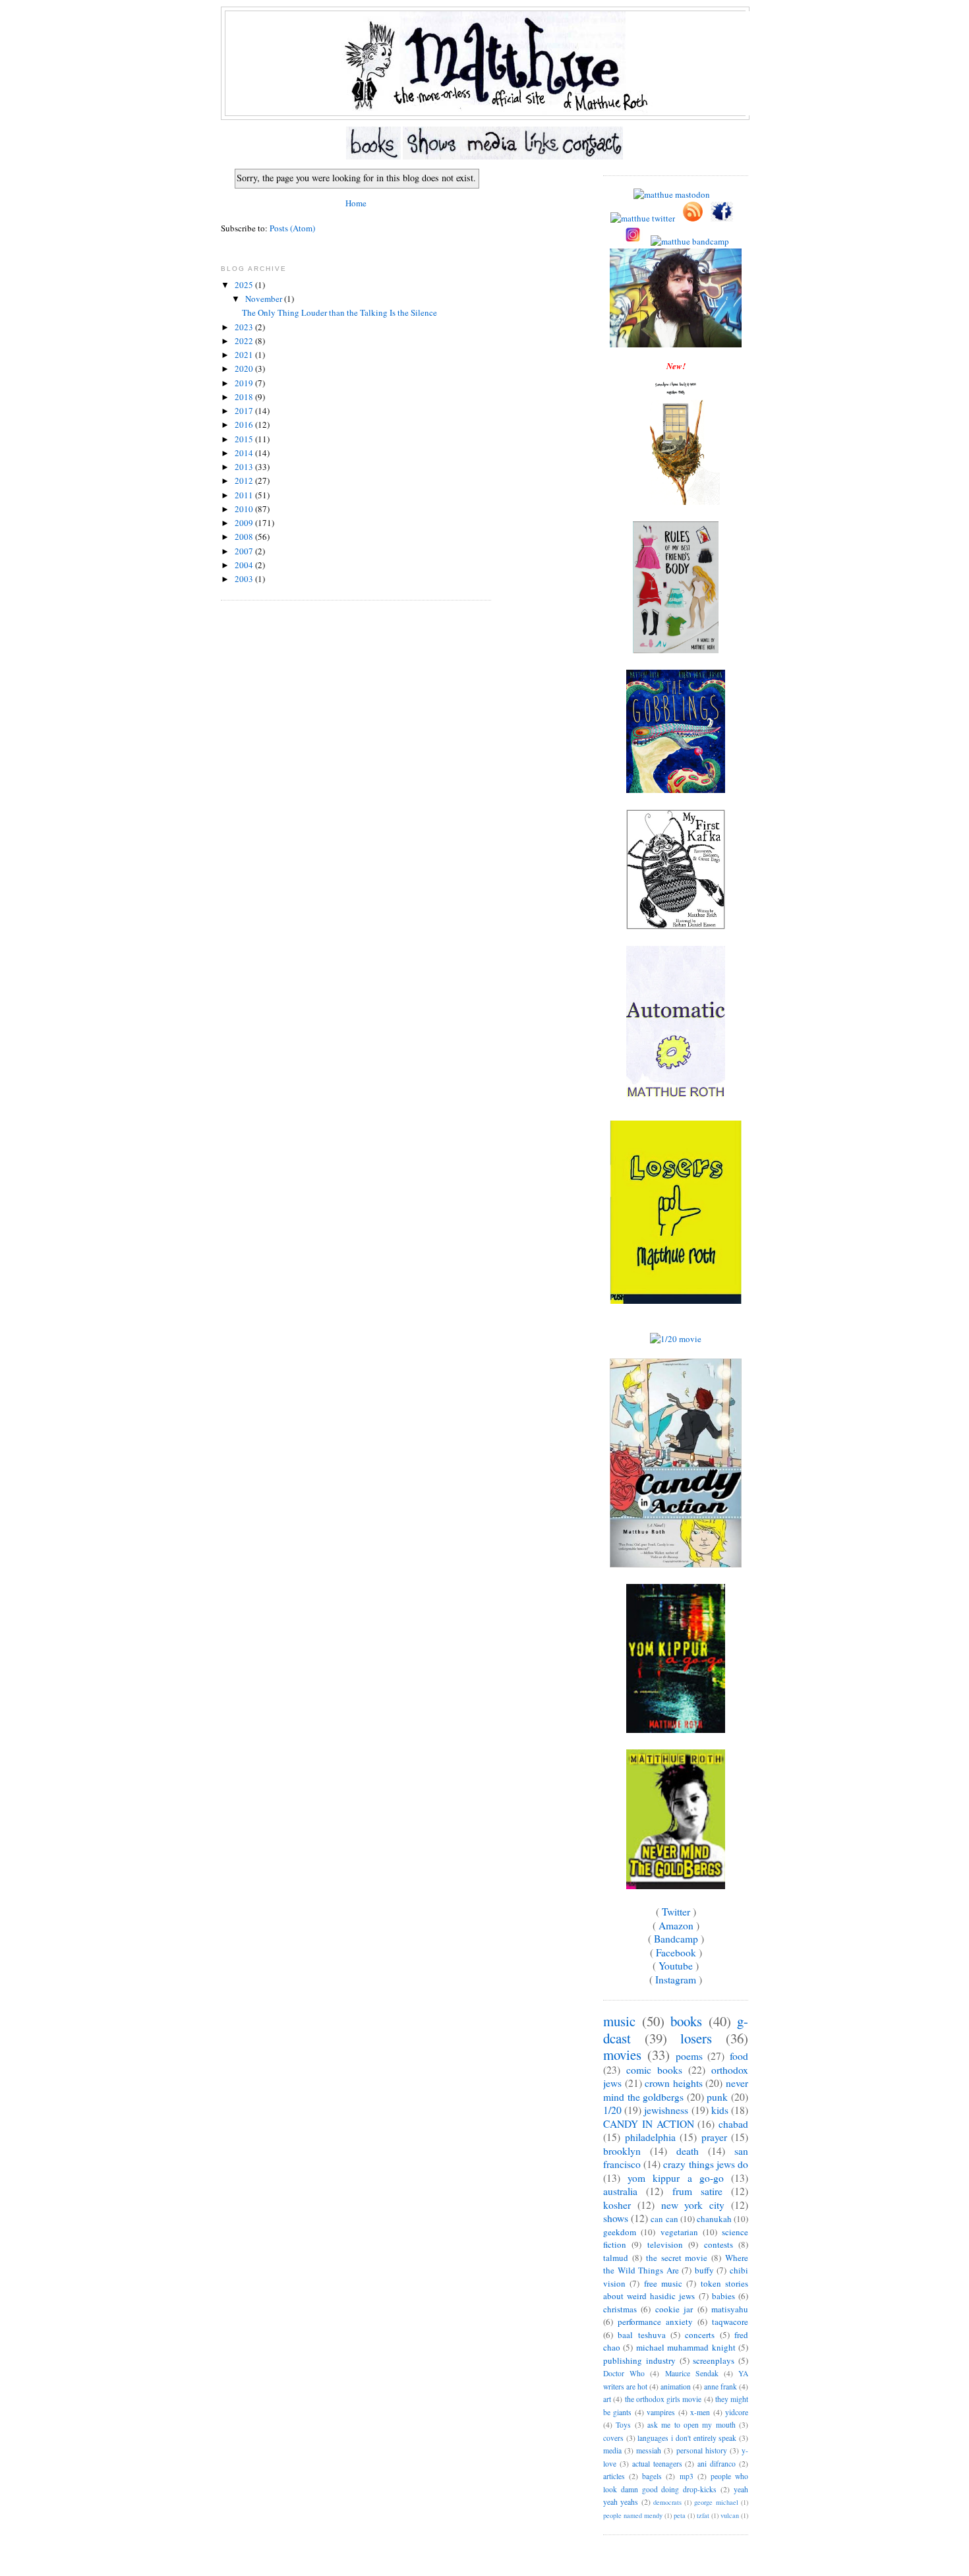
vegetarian (679, 2232)
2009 (245, 523)
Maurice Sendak (692, 2373)
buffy (704, 2270)
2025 (245, 285)
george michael (716, 2502)
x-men (700, 2412)
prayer (714, 2137)
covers (613, 2438)
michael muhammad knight (686, 2347)
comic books (654, 2070)
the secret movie (677, 2258)
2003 (245, 579)
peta (680, 2515)
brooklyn (622, 2151)
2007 (245, 551)
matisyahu (730, 2309)
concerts (700, 2335)
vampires (661, 2412)
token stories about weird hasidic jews (676, 2290)
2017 (245, 411)
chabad (733, 2124)
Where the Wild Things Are (676, 2264)
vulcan (730, 2515)
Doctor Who (624, 2373)
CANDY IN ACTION (649, 2124)
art (607, 2399)
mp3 (687, 2476)
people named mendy (633, 2515)
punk (717, 2097)
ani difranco (717, 2464)
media (612, 2450)
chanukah (714, 2219)
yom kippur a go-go (676, 2178)
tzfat (703, 2515)
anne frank (720, 2386)
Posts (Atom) (292, 228)
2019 (245, 383)
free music (663, 2283)
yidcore (737, 2412)
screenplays (714, 2360)
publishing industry (639, 2360)
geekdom (620, 2232)
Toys (623, 2425)
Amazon (676, 1925)
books (686, 2021)
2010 (245, 509)
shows (616, 2218)
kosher (617, 2205)
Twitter (676, 1912)
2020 (245, 368)
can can (664, 2219)
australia (620, 2191)
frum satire (697, 2191)
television (665, 2244)
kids (720, 2110)
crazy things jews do (706, 2164)
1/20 (612, 2110)
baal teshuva (641, 2335)
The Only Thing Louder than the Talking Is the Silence (339, 312)
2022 (245, 341)
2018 (245, 397)
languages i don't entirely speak (687, 2438)
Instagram (676, 1979)
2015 (245, 439)
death (688, 2151)
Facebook (676, 1952)
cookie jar (674, 2309)
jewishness (666, 2110)
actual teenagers (657, 2464)
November (265, 299)
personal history (702, 2450)
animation (676, 2386)
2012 (245, 481)
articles (614, 2476)
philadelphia (650, 2137)
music (619, 2021)
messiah (649, 2450)
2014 (245, 453)
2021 (245, 355)
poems (689, 2056)
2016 (245, 424)
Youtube (676, 1966)
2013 (245, 467)
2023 (245, 327)
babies (723, 2296)
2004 (245, 565)
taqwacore (730, 2322)
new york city (693, 2205)
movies (622, 2055)
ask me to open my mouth (691, 2425)
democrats (667, 2502)
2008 (245, 537)
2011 (245, 495)
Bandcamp (676, 1939)
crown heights (674, 2083)
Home (356, 203)
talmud (616, 2258)
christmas (620, 2309)
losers (696, 2038)
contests (719, 2244)
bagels (652, 2476)
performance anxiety (655, 2322)
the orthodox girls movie (663, 2399)
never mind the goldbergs (676, 2090)
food (739, 2056)
